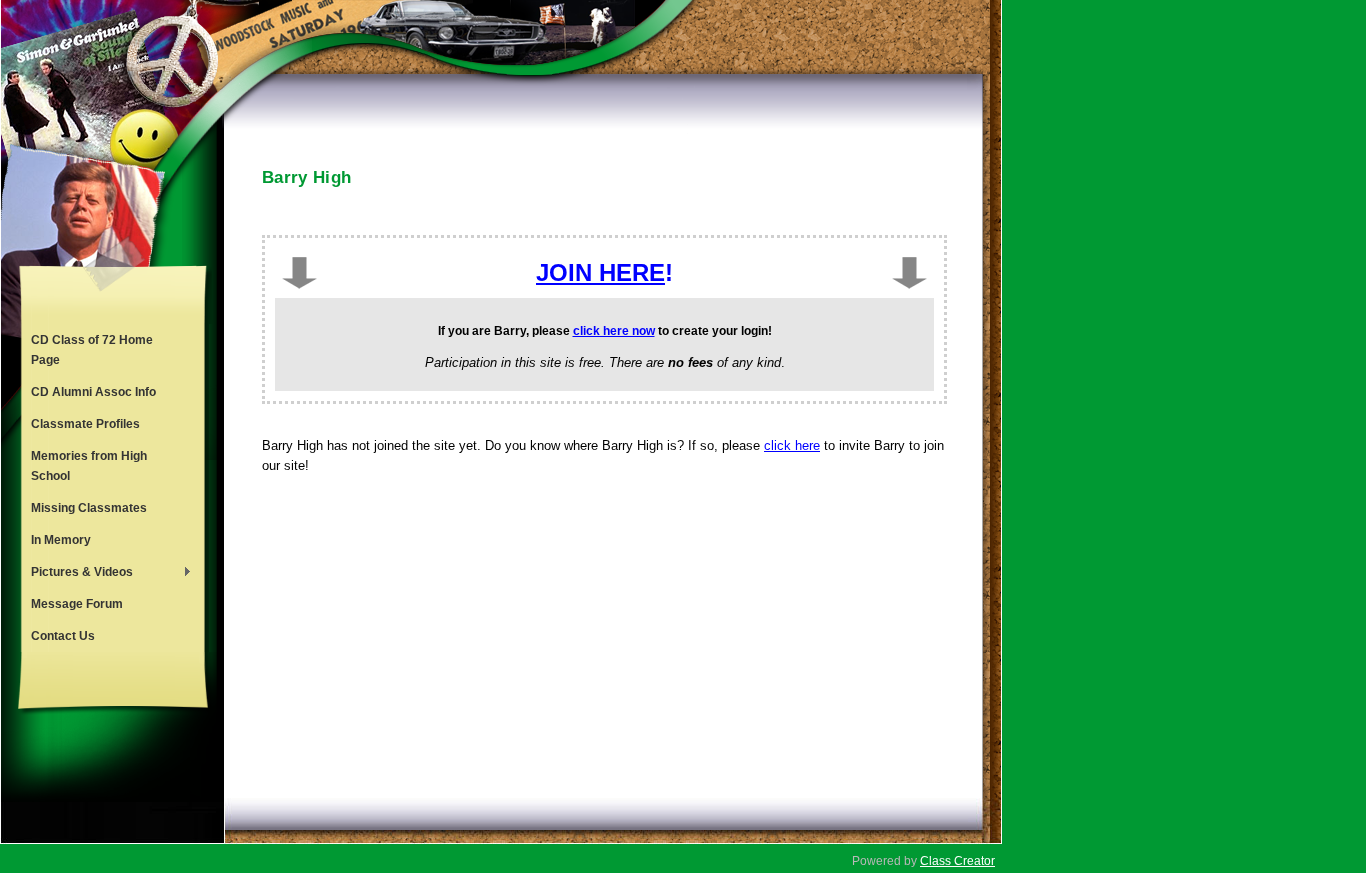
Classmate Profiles (85, 424)
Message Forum (77, 604)
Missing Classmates (89, 508)
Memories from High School (89, 466)
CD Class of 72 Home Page (92, 350)
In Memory (61, 540)
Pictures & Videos (77, 574)
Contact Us (63, 636)
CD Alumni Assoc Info (93, 392)
